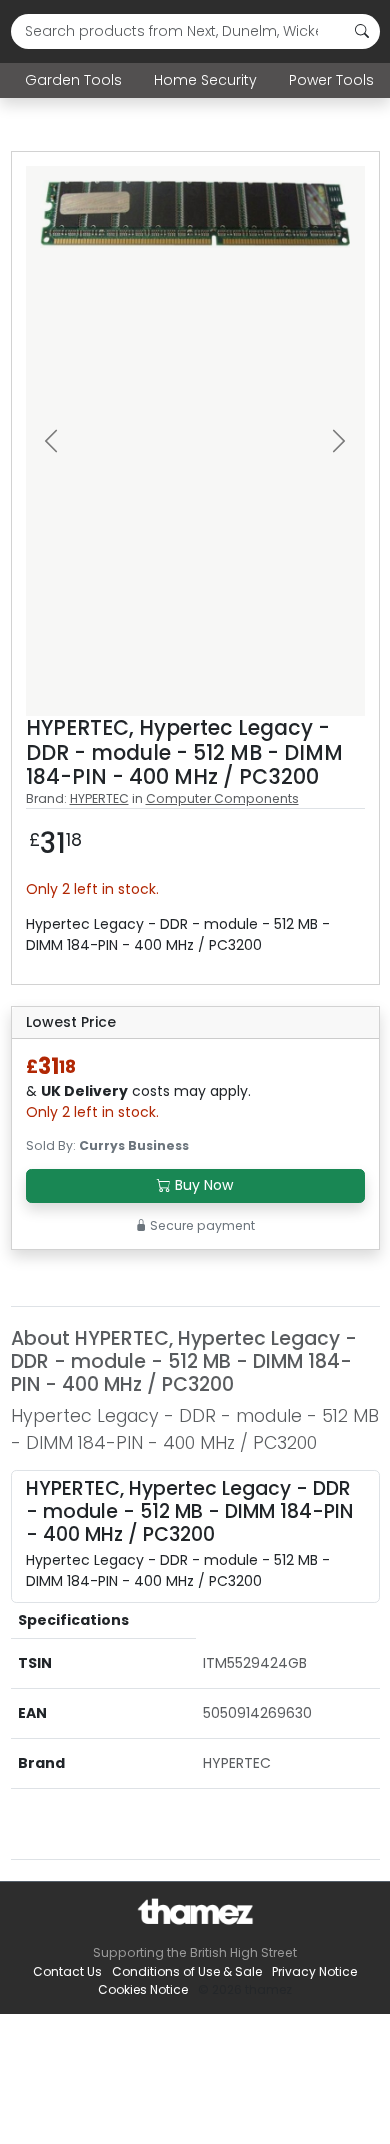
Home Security (205, 80)
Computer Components (222, 798)
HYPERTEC (99, 798)
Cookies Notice (143, 1989)
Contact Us (67, 1971)
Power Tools (331, 80)
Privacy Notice (314, 1971)
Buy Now (202, 1185)
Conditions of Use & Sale (187, 1971)
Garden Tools (73, 80)
